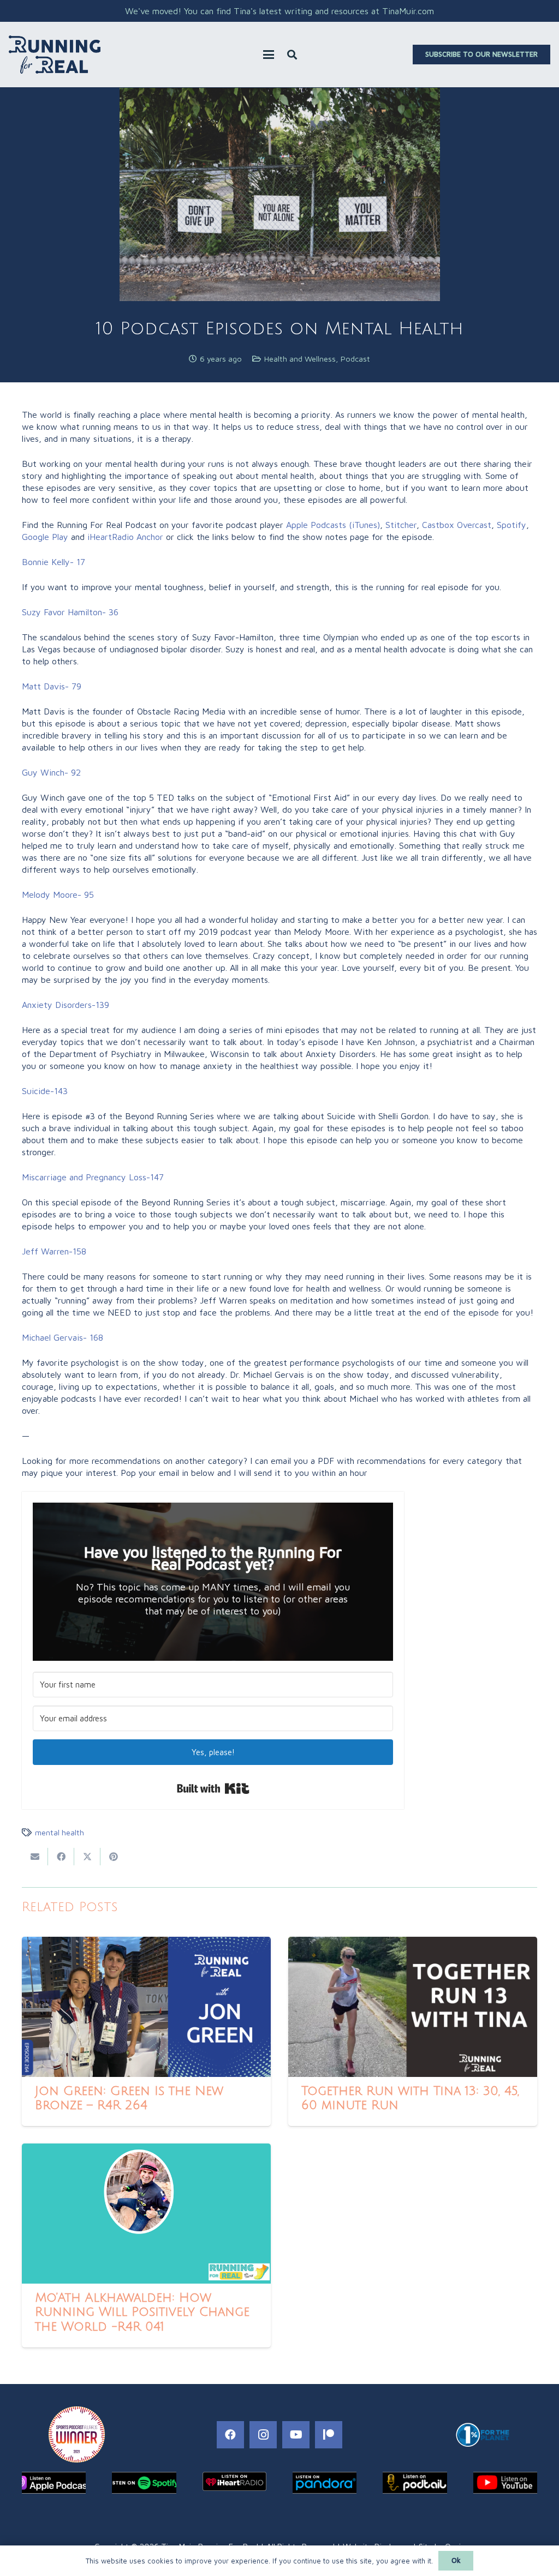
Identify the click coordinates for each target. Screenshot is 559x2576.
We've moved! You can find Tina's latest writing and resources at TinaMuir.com (279, 11)
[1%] (483, 2435)
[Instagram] (263, 2435)
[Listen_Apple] (54, 2483)
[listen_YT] (505, 2483)
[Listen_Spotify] (144, 2483)
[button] (269, 55)
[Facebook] (230, 2435)
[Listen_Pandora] (325, 2483)
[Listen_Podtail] (415, 2483)
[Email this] (35, 1857)
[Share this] (61, 1857)
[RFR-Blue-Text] (55, 55)
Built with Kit (213, 1788)
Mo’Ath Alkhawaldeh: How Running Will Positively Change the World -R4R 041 (142, 2313)
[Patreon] (329, 2435)
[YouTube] (296, 2435)
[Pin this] (114, 1857)
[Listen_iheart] (234, 2481)
